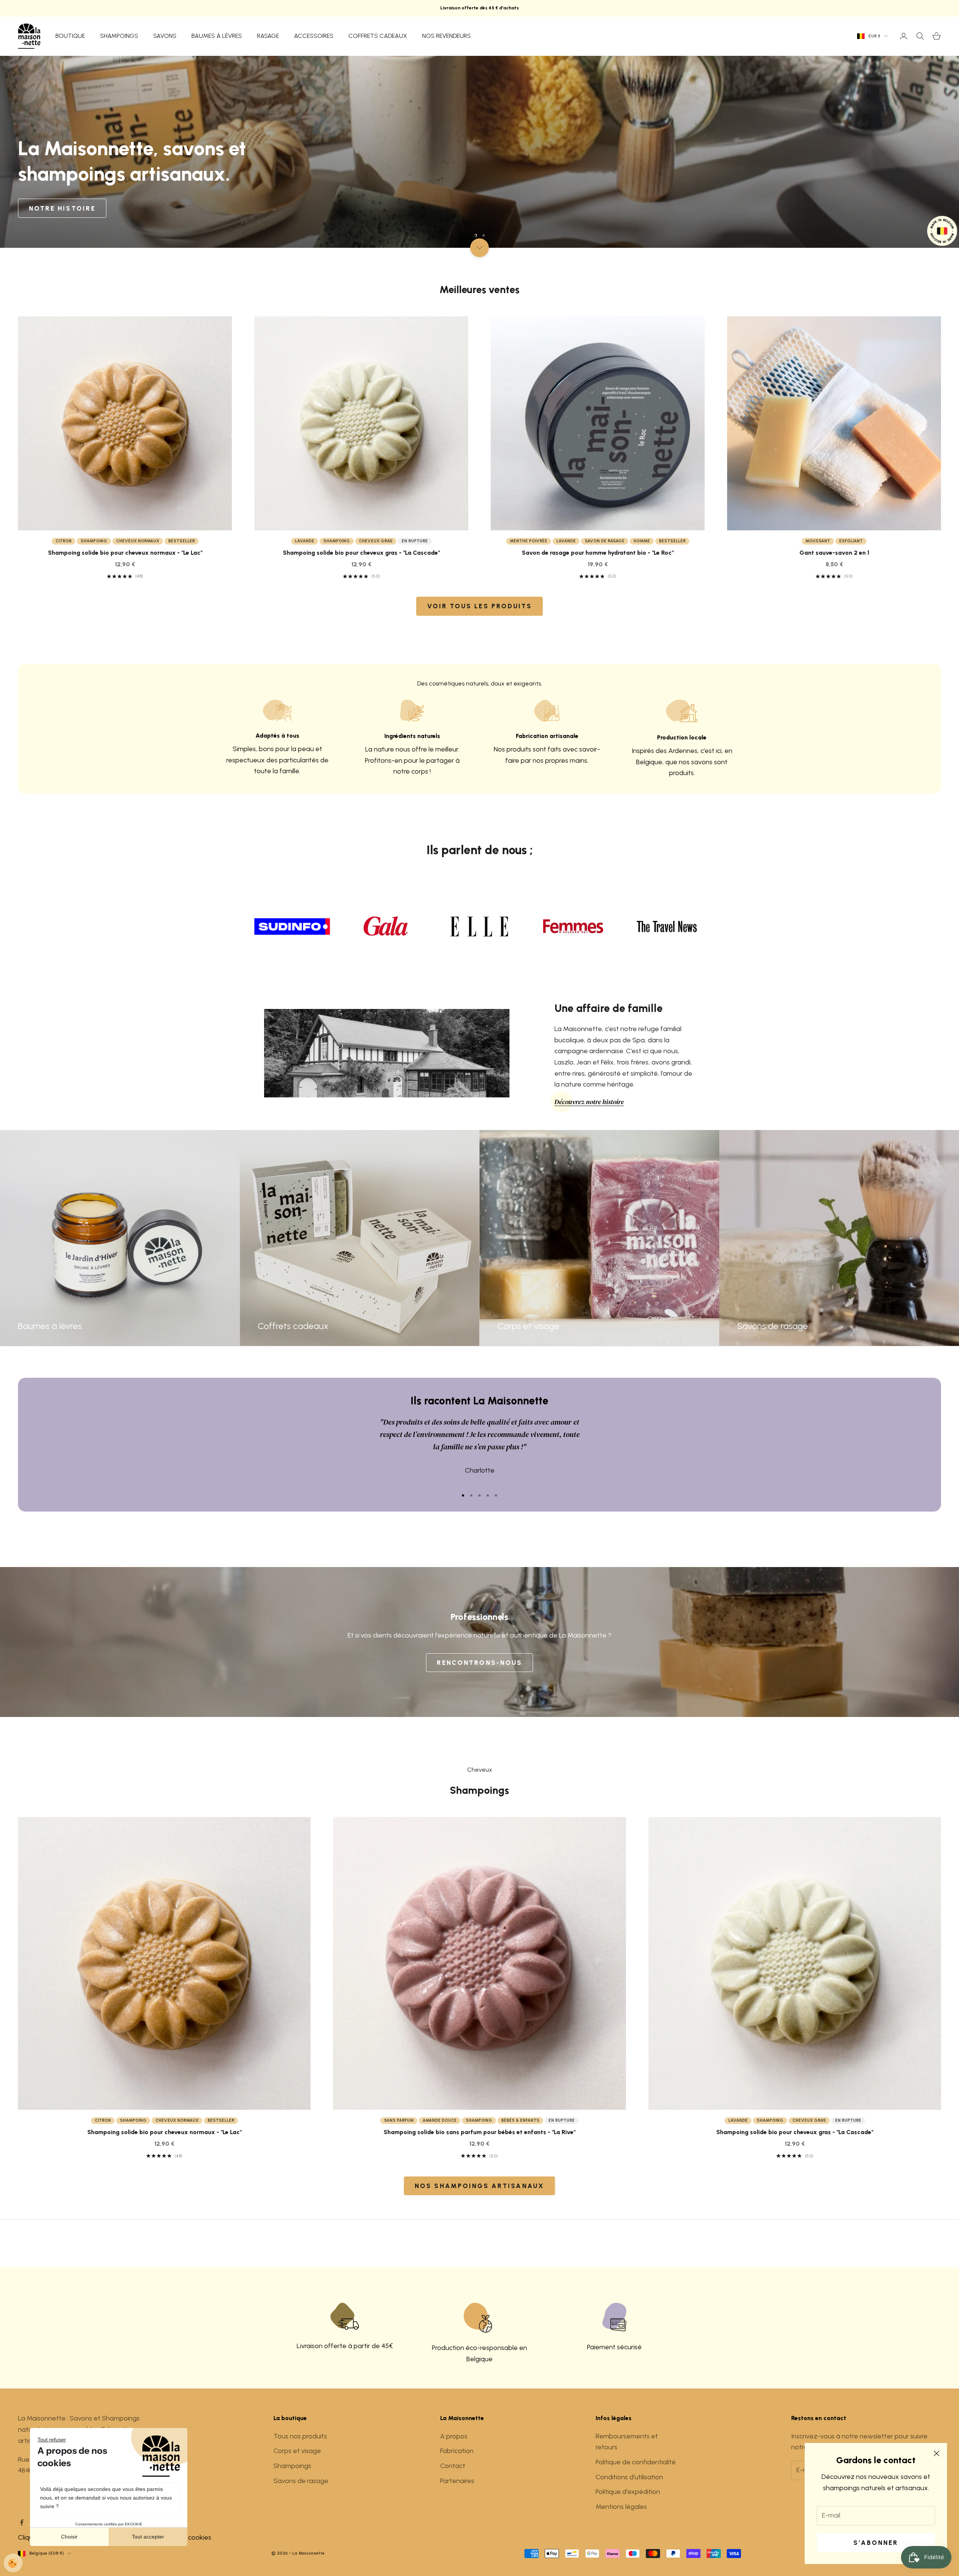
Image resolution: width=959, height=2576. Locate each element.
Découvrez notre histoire (589, 1102)
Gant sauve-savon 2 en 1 (834, 553)
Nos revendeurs (447, 36)
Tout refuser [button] (52, 2440)
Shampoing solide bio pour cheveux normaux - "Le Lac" (125, 553)
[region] (479, 152)
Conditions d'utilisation (629, 2477)
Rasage (268, 36)
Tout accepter (148, 2537)
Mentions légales (621, 2507)
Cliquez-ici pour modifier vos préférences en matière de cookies (115, 2537)
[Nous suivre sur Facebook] (22, 2522)
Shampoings (119, 36)
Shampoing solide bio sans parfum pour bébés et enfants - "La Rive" (479, 2132)
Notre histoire (62, 208)
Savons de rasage (301, 2481)
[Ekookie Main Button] (13, 2563)
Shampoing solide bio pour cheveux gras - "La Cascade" (361, 553)
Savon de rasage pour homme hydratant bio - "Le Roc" (598, 553)
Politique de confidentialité (636, 2462)
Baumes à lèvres (217, 36)
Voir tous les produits (479, 606)
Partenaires (457, 2481)
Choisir (69, 2537)
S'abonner (876, 2543)
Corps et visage (297, 2451)
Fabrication (457, 2451)
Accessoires (314, 36)
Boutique (70, 36)
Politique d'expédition (628, 2492)
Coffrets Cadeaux (378, 36)
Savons (165, 36)
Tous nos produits (300, 2436)
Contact (453, 2466)
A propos (454, 2436)
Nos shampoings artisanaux (479, 2186)
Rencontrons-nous (479, 1663)
